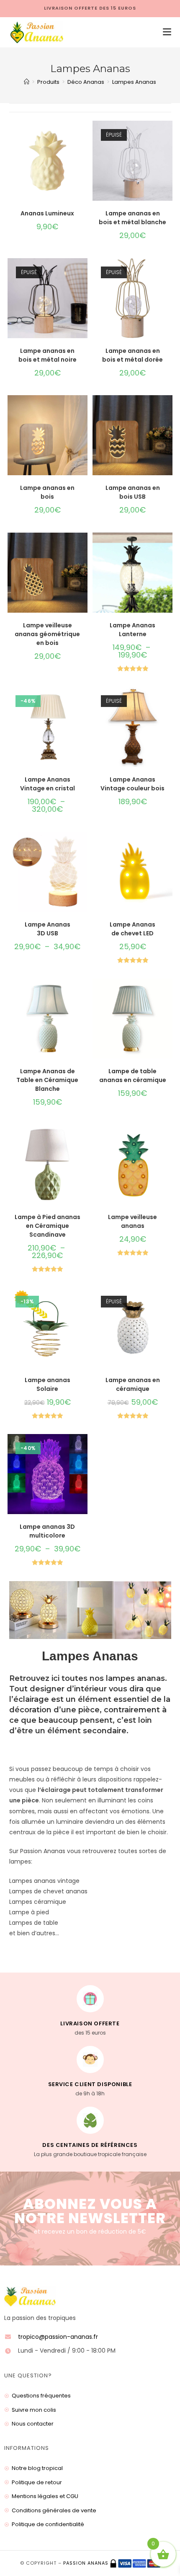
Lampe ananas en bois (47, 492)
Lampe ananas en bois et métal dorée (132, 355)
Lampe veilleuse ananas (132, 1221)
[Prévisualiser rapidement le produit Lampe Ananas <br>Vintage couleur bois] (168, 702)
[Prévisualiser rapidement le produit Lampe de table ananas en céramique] (168, 993)
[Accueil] (27, 82)
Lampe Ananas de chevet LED (132, 929)
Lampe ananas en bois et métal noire (48, 355)
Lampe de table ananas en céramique (133, 1076)
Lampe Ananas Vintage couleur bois (132, 784)
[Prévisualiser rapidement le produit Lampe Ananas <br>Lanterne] (168, 547)
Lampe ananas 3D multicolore (47, 1531)
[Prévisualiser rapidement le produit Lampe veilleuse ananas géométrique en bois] (83, 547)
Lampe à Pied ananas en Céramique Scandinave (48, 1226)
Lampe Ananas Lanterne (132, 630)
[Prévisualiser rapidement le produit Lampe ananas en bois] (83, 410)
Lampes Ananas (134, 82)
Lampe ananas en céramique (133, 1384)
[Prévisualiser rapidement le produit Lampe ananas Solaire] (83, 1302)
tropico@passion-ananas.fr (58, 2337)
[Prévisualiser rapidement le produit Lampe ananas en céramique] (168, 1302)
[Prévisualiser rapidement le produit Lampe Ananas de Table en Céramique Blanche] (83, 993)
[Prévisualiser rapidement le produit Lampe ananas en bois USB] (168, 410)
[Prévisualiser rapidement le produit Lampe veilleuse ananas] (168, 1139)
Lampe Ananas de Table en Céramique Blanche (47, 1080)
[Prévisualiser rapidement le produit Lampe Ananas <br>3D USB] (83, 847)
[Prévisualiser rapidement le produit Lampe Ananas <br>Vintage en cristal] (83, 702)
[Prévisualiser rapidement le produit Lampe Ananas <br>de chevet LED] (168, 847)
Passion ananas (86, 2563)
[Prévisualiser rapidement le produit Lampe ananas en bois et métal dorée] (168, 273)
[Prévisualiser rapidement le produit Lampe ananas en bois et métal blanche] (168, 135)
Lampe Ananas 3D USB (48, 929)
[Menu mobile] (164, 32)
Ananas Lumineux (47, 213)
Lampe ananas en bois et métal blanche (132, 218)
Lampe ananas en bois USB (133, 492)
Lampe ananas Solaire (48, 1384)
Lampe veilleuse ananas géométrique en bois (47, 634)
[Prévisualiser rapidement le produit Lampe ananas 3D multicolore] (83, 1449)
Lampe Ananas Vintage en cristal (48, 784)
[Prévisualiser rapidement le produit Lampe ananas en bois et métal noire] (83, 273)
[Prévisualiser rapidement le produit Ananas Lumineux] (83, 135)
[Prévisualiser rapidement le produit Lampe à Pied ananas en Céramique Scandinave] (83, 1139)
